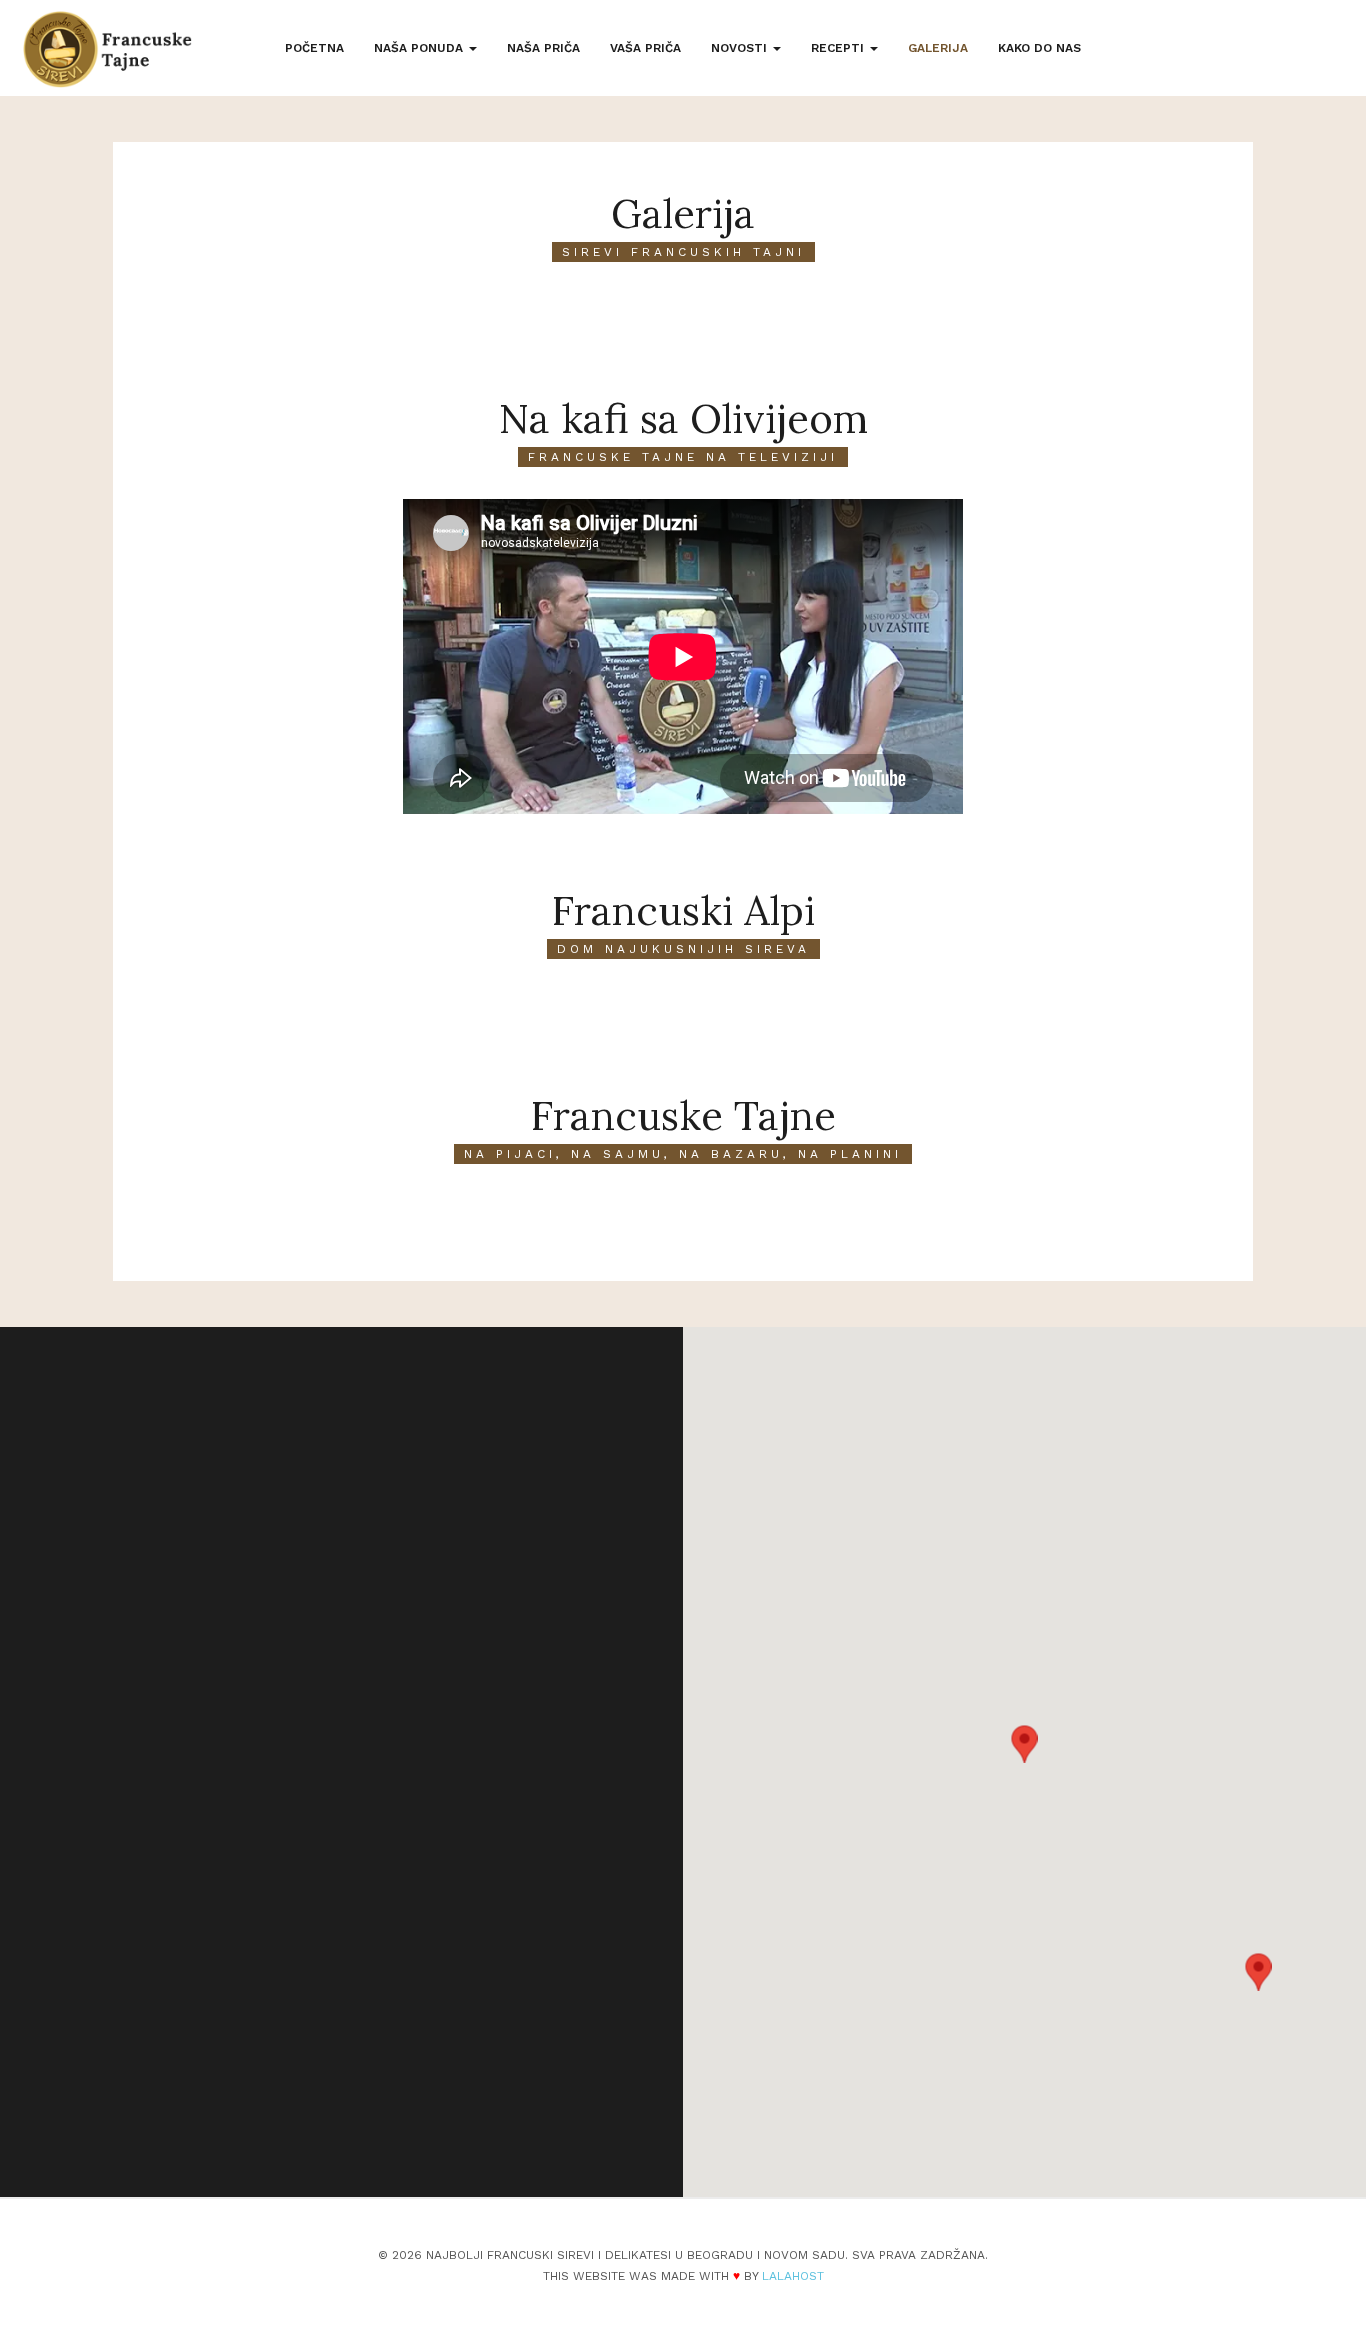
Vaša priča (645, 48)
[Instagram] (292, 2106)
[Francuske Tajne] (107, 49)
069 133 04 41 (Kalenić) (258, 1920)
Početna (314, 48)
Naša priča (543, 48)
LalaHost (793, 2276)
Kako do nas (1039, 48)
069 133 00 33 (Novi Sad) (266, 1948)
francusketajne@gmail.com (271, 1977)
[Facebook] (240, 2106)
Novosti (741, 48)
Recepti (839, 48)
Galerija (938, 48)
